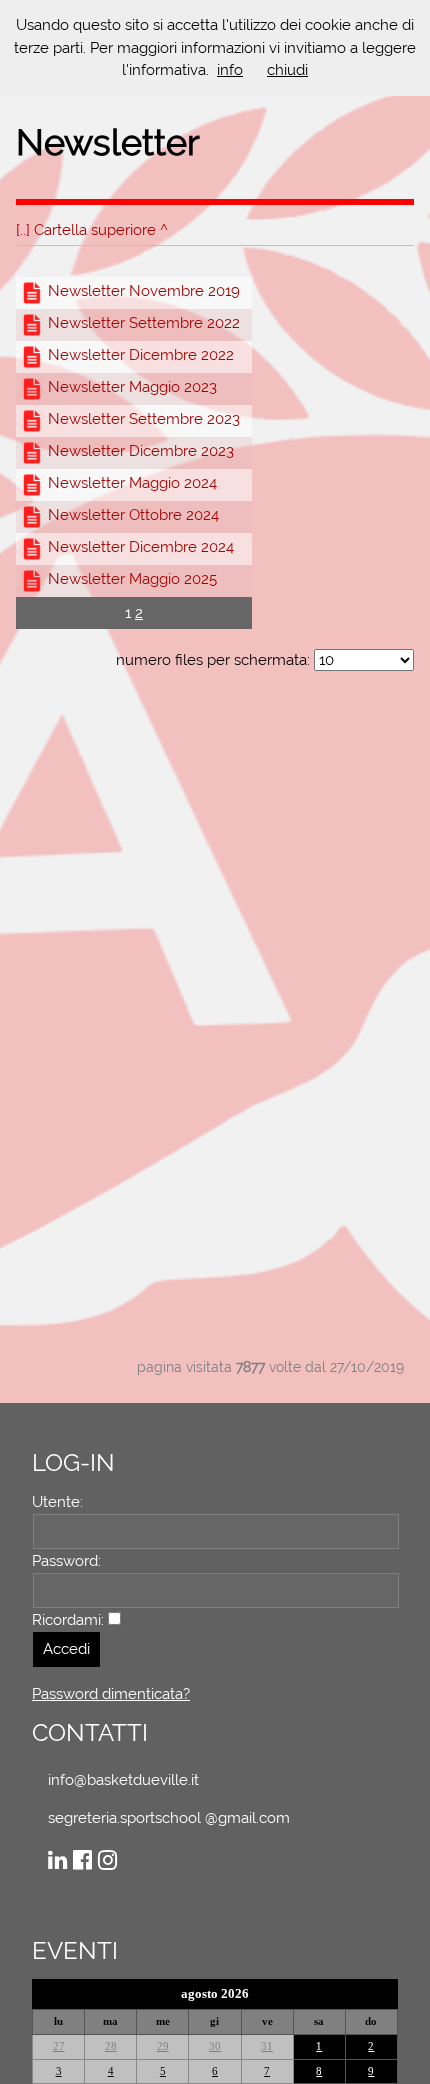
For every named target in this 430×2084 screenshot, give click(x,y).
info (230, 70)
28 (111, 2046)
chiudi (287, 70)
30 (215, 2046)
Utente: (57, 1502)
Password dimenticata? (111, 1694)
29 (163, 2046)
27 (59, 2046)
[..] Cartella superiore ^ (92, 230)
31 (267, 2046)
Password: (66, 1561)
